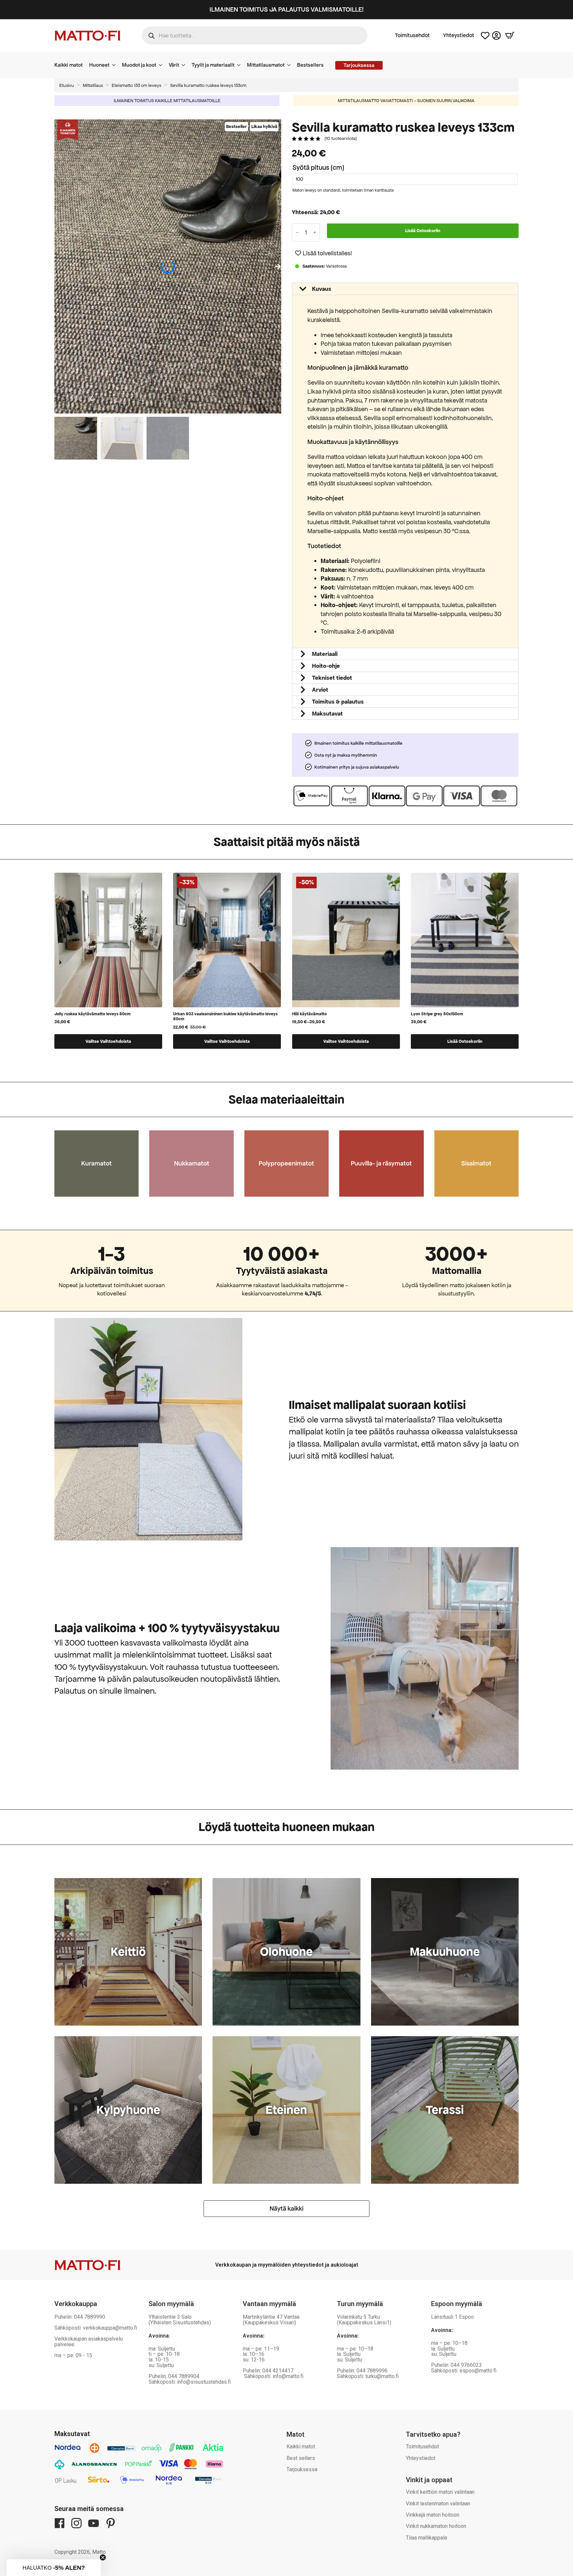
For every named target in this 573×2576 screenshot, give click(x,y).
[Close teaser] (103, 2557)
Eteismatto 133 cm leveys (136, 85)
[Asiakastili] (496, 35)
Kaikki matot (68, 65)
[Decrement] (297, 232)
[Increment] (315, 232)
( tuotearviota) (341, 138)
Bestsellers (310, 65)
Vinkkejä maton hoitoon (433, 2515)
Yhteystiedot (459, 35)
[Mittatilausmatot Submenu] (291, 65)
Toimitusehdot (412, 35)
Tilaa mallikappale (427, 2538)
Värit (174, 65)
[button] (278, 267)
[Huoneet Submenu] (116, 65)
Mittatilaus (93, 85)
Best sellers (301, 2458)
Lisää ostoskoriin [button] (465, 1041)
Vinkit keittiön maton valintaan (440, 2492)
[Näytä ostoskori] (510, 35)
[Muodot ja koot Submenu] (162, 65)
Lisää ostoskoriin (423, 231)
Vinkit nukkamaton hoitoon (436, 2526)
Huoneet (99, 65)
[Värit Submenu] (185, 65)
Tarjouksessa (302, 2469)
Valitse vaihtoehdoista (108, 1041)
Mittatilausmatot (266, 65)
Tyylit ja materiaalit (213, 65)
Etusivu (67, 85)
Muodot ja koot (139, 65)
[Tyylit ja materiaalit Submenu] (241, 65)
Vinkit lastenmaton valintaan (438, 2504)
